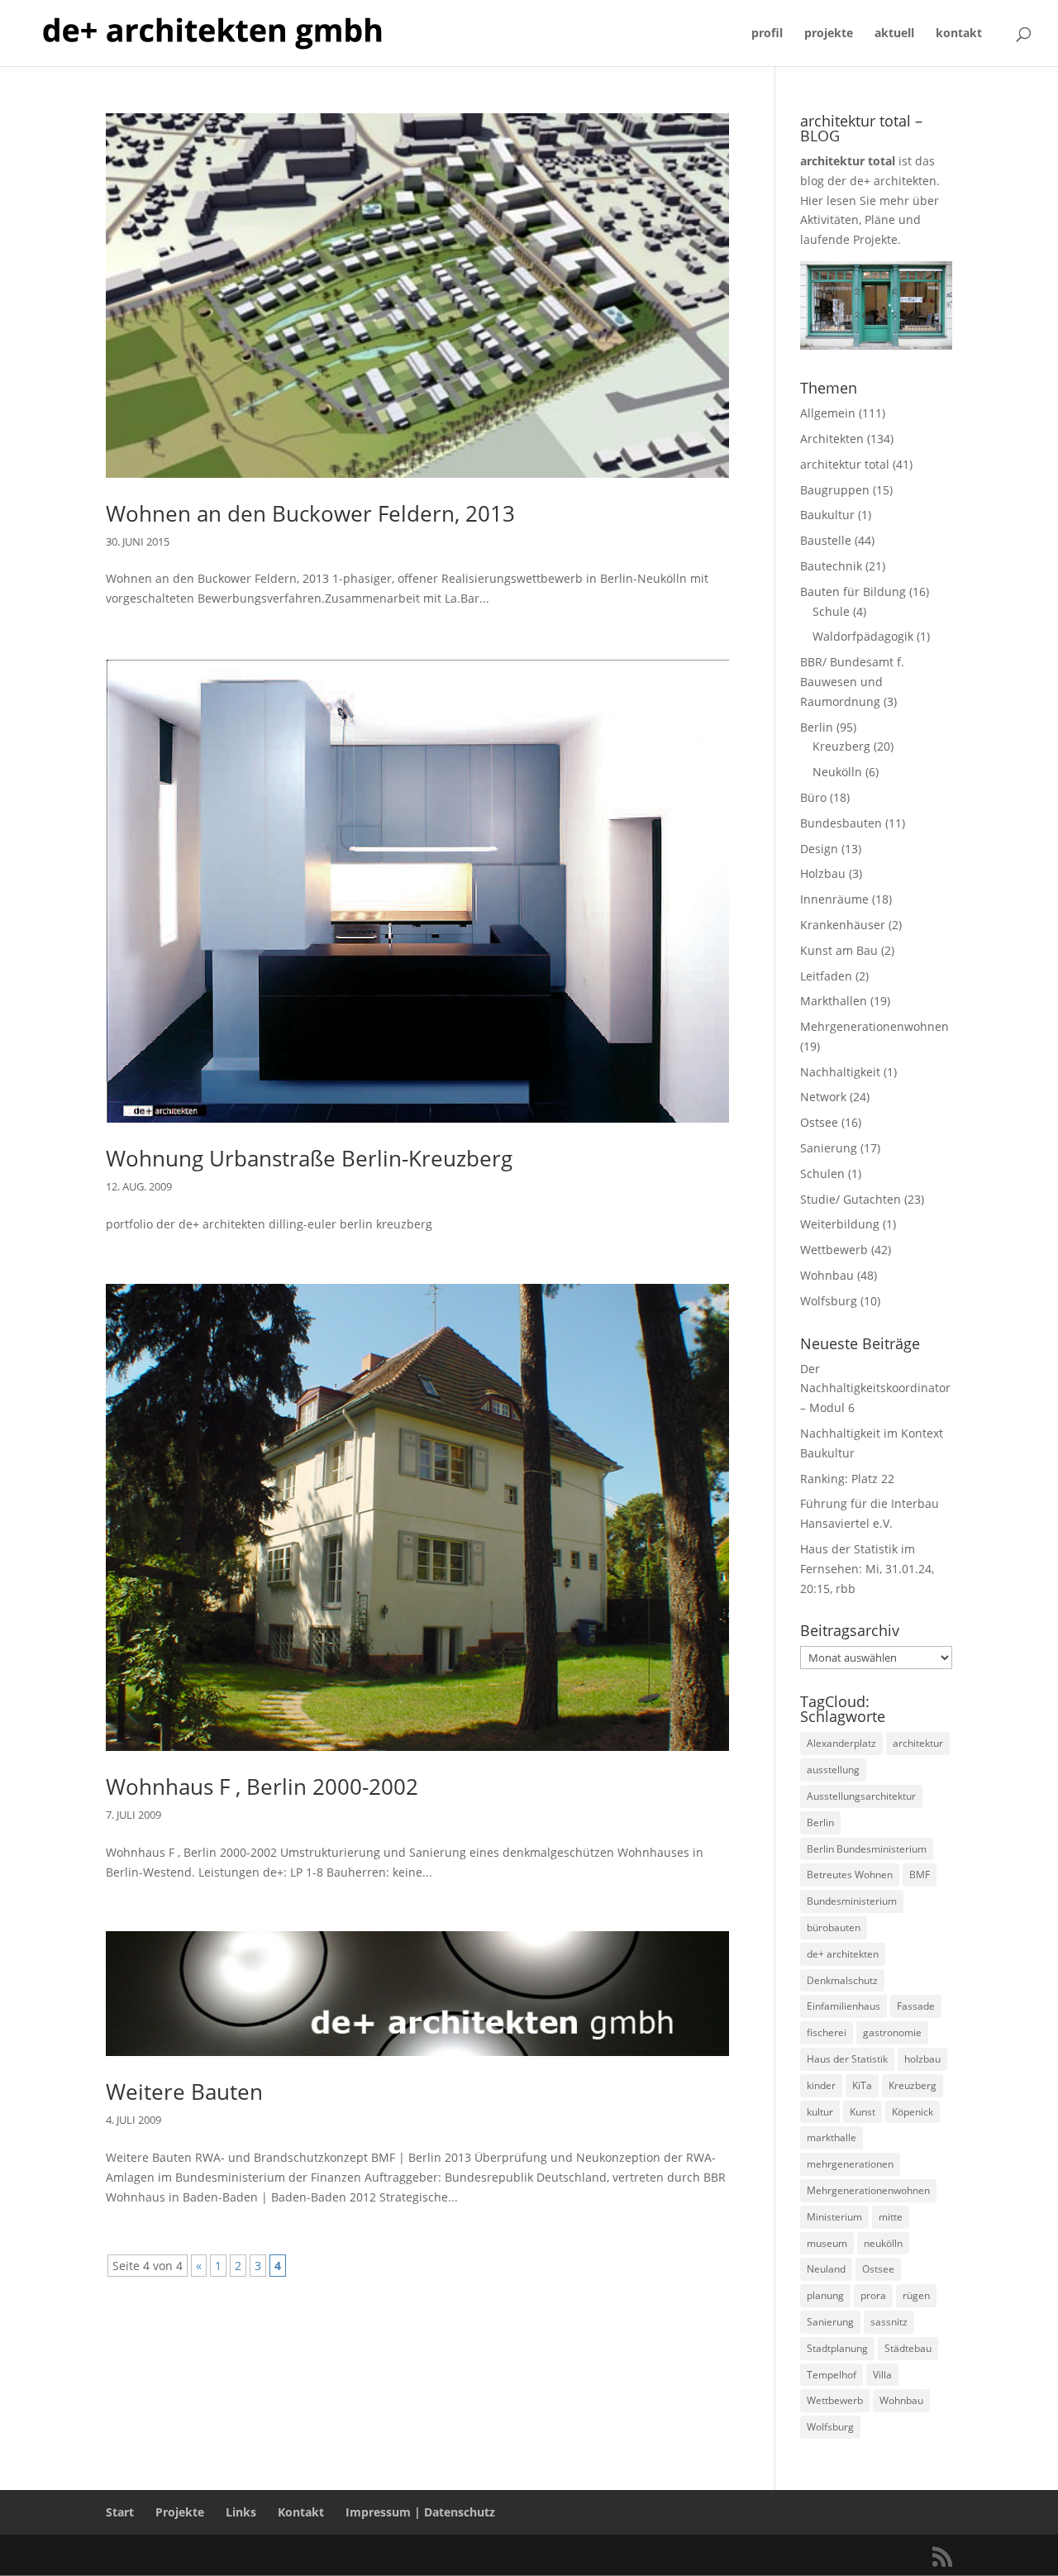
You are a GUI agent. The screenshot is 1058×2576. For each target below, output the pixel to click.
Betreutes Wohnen (850, 1875)
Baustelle (826, 540)
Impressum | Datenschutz (420, 2512)
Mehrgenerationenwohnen (875, 1026)
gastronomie (892, 2032)
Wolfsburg (829, 1301)
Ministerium (834, 2217)
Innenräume (834, 899)
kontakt (959, 34)
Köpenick (913, 2112)
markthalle (832, 2137)
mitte (891, 2217)
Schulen (822, 1174)
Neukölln (837, 772)
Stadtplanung (837, 2348)
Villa (882, 2375)
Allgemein (828, 413)
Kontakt (301, 2512)
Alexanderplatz (841, 1743)
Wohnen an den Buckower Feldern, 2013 (310, 513)
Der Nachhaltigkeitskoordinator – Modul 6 (875, 1388)
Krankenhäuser (843, 925)
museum (827, 2243)
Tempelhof (832, 2375)
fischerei (827, 2032)
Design (819, 849)
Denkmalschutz (842, 1980)
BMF (920, 1875)
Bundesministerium (852, 1901)
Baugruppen (835, 490)
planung (825, 2295)
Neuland (826, 2269)
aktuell (894, 34)
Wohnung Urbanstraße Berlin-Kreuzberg (309, 1158)
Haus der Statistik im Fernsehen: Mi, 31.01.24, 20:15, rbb (867, 1569)
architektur (918, 1743)
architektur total (845, 464)
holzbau (922, 2059)
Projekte (180, 2512)
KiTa (862, 2085)
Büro (813, 797)
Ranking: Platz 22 (847, 1479)
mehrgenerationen (850, 2164)
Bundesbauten (841, 823)
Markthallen (834, 1001)
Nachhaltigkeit (840, 1072)
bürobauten (834, 1927)
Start (120, 2512)
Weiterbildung (840, 1224)
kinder (821, 2085)
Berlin (817, 727)
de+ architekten (843, 1954)
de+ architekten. (895, 181)
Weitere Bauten (184, 2092)
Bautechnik (831, 566)
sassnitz (889, 2322)
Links (241, 2512)
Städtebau (908, 2348)
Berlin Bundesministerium (867, 1849)
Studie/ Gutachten (851, 1199)
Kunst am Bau (839, 950)
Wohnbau (827, 1275)
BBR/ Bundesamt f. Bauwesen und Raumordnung (852, 682)
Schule (831, 611)
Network (823, 1097)
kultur (820, 2112)
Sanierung (829, 1148)
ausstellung (833, 1770)
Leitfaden (826, 976)
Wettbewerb (834, 1250)
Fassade (916, 2006)
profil (767, 34)
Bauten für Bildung (853, 592)
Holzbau (823, 873)
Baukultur (827, 515)
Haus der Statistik (847, 2059)
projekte (829, 34)
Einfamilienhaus (844, 2006)
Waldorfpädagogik (863, 636)
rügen (916, 2295)
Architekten (832, 439)
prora (873, 2295)
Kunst (863, 2112)
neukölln (883, 2243)
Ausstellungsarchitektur (861, 1796)
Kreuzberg (841, 746)
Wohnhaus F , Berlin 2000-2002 (262, 1787)
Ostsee (819, 1122)
